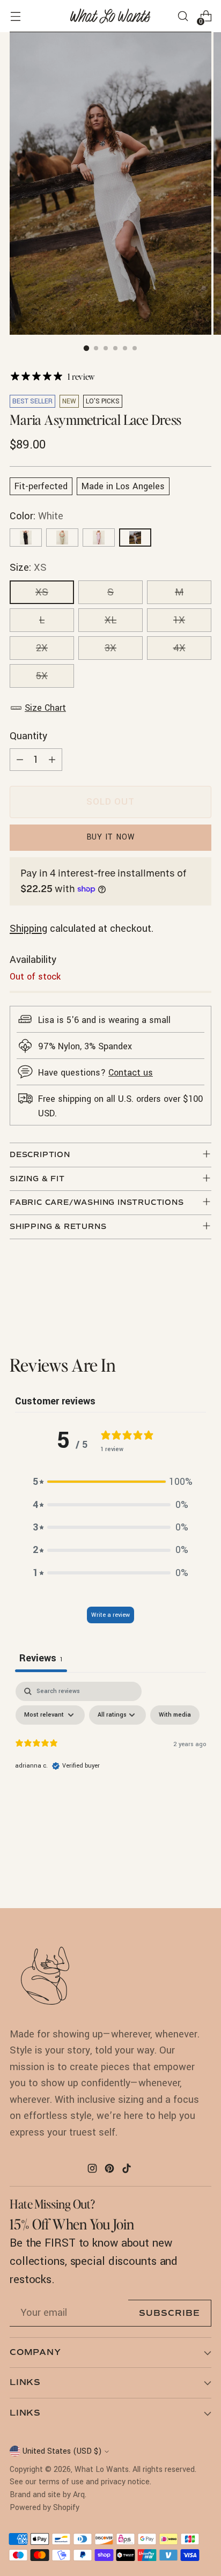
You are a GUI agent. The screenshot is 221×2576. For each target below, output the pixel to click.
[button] (110, 1482)
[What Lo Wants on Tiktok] (128, 2170)
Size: (28, 568)
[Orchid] (99, 538)
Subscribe (170, 2313)
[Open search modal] (183, 16)
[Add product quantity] (52, 760)
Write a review (110, 1615)
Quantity (28, 736)
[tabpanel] (110, 1762)
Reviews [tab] (41, 1658)
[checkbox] (175, 1715)
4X (179, 648)
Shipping (28, 929)
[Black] (26, 538)
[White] (135, 538)
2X (42, 648)
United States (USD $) (62, 2451)
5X (42, 676)
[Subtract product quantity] (20, 760)
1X (179, 620)
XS (42, 592)
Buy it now (111, 837)
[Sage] (62, 538)
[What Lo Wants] (110, 16)
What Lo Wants (102, 2470)
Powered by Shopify (45, 2508)
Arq (79, 2495)
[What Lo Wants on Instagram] (93, 2170)
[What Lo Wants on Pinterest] (110, 2170)
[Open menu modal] (15, 16)
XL (110, 620)
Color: (36, 516)
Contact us (131, 1073)
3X (110, 648)
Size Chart (45, 708)
